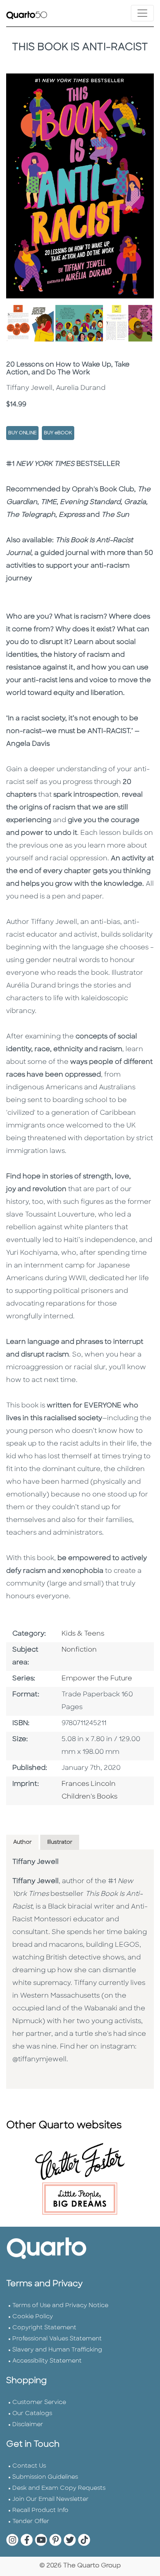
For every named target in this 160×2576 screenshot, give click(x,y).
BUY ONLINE (22, 433)
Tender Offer (31, 2522)
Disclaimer (28, 2425)
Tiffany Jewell (35, 1862)
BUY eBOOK (58, 433)
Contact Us (29, 2466)
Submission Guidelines (45, 2477)
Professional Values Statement (57, 2339)
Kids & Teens (83, 1634)
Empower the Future (97, 1679)
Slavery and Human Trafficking (57, 2350)
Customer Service (39, 2403)
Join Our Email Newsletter (50, 2499)
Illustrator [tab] (60, 1842)
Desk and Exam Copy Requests (59, 2488)
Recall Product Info (40, 2511)
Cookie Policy (33, 2317)
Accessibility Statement (47, 2361)
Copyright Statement (44, 2328)
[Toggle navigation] (142, 13)
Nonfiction (79, 1650)
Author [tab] (22, 1842)
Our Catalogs (32, 2414)
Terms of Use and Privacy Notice (60, 2306)
